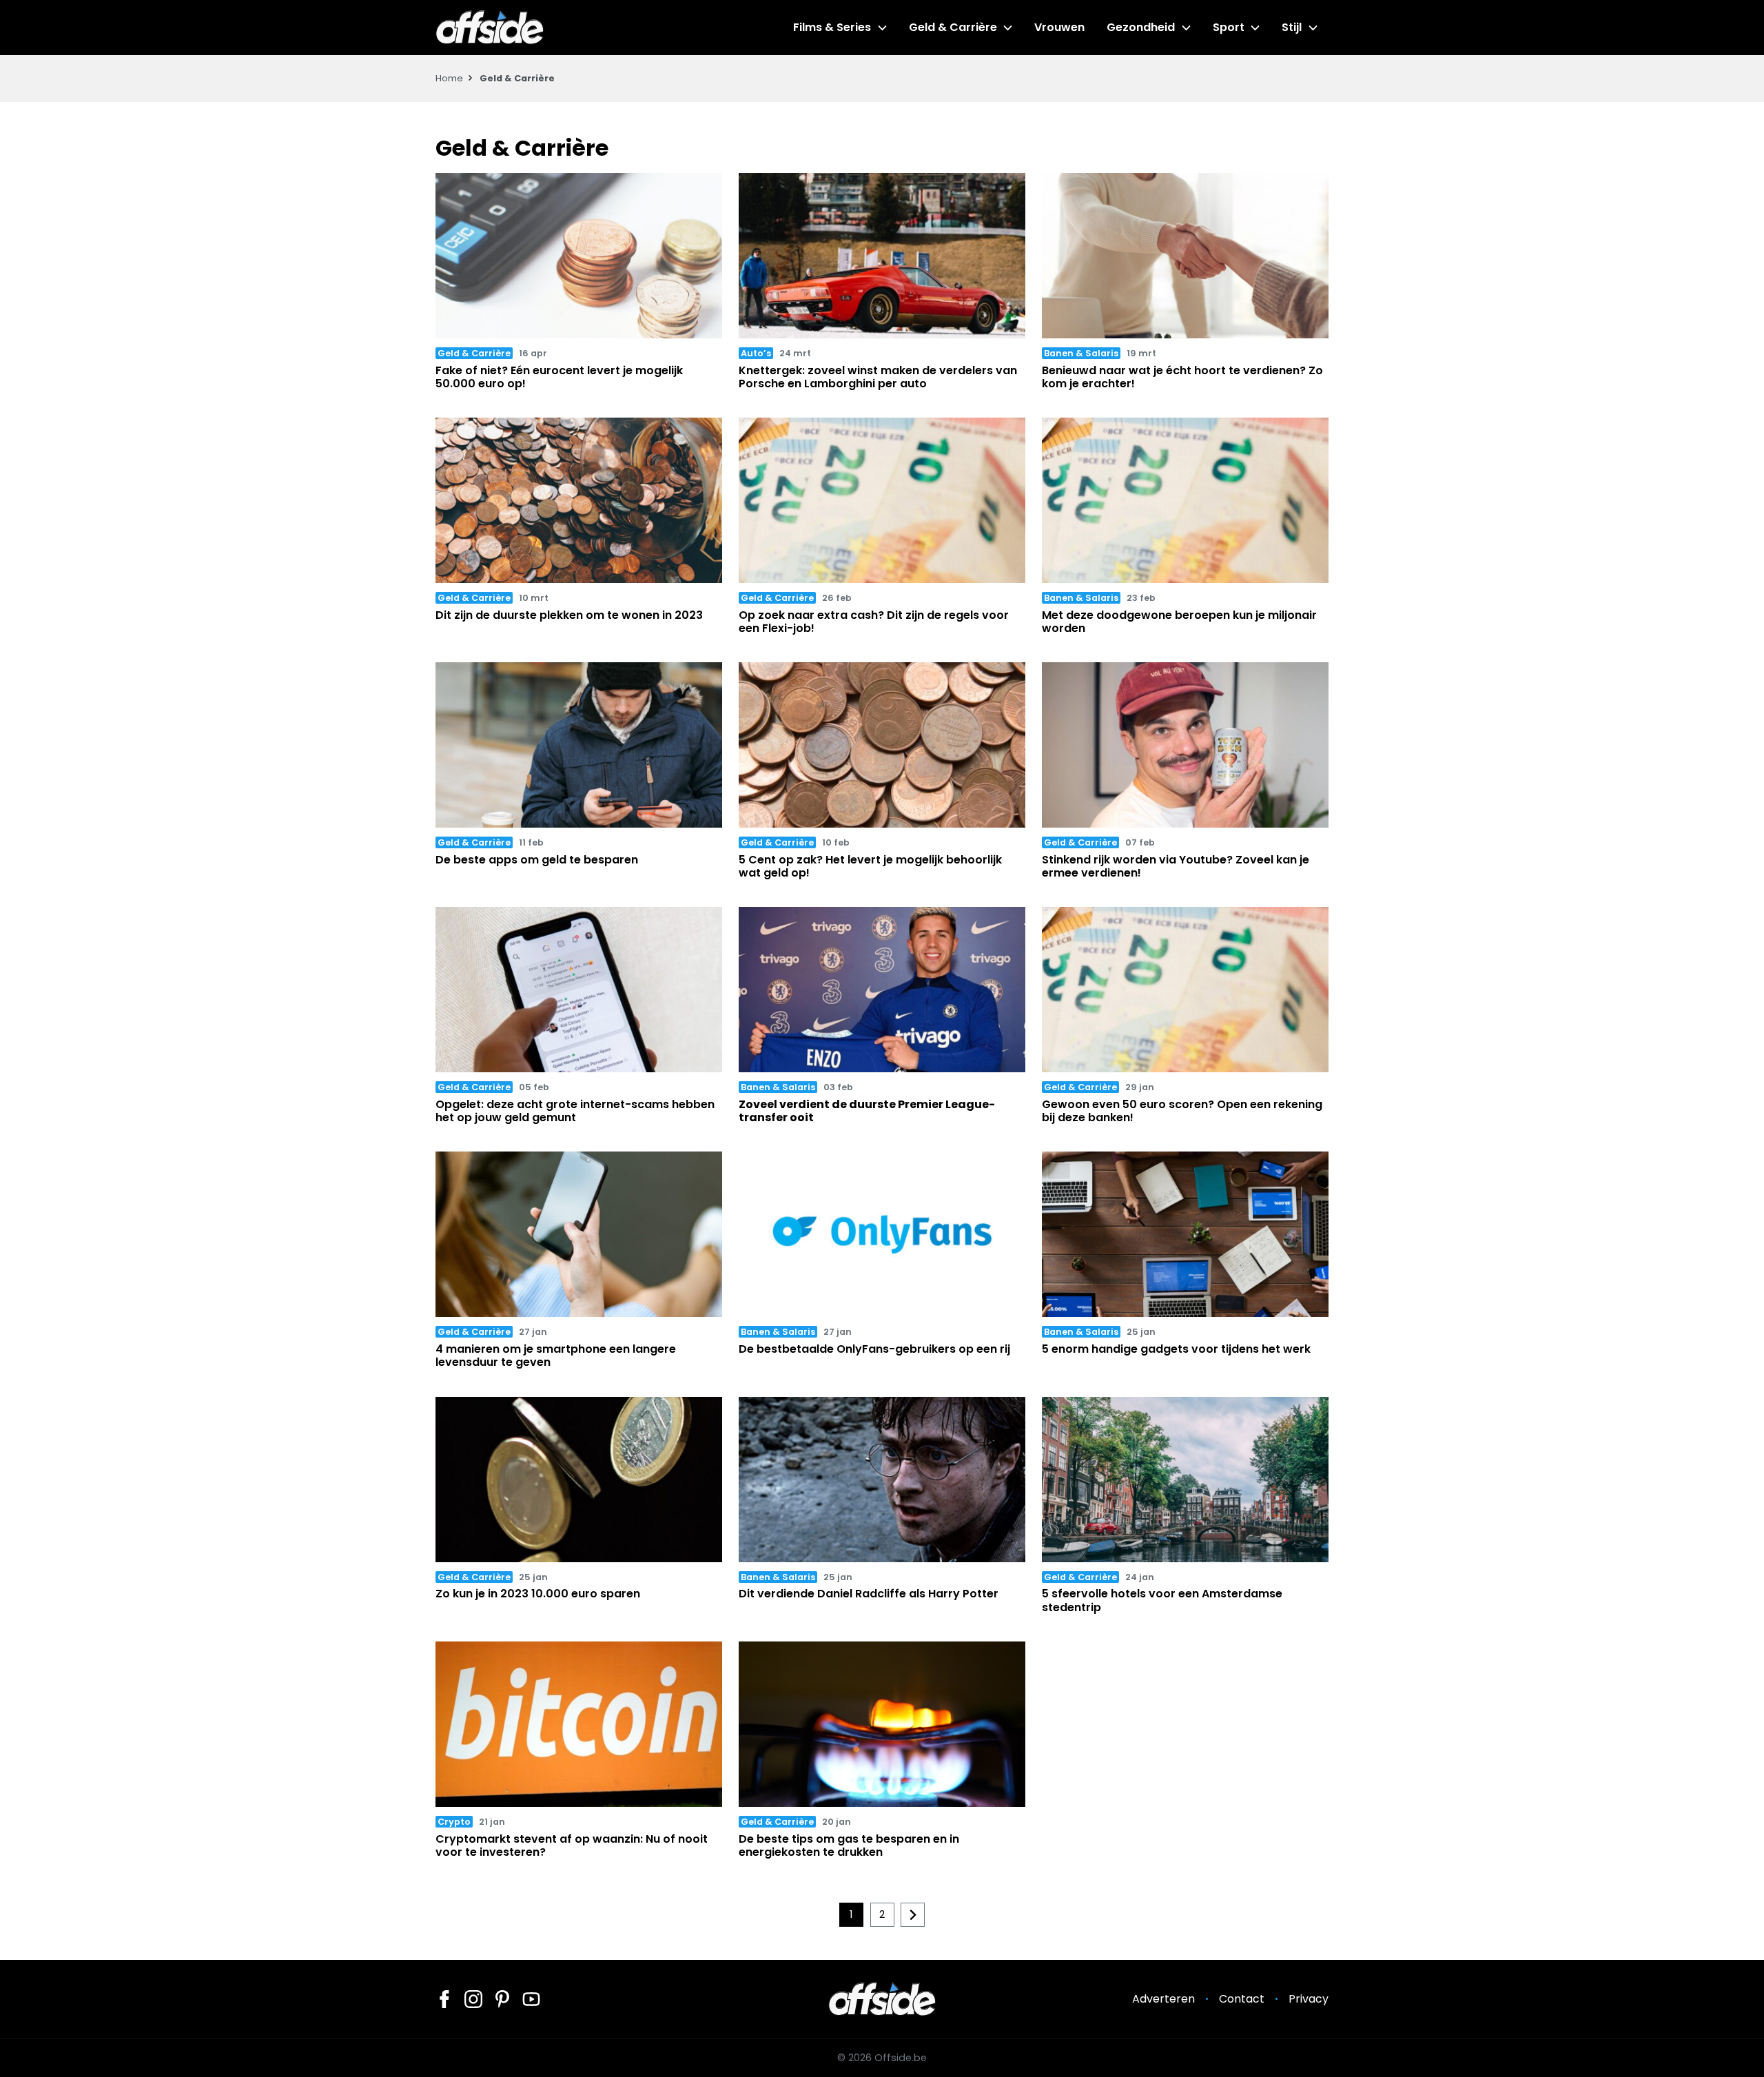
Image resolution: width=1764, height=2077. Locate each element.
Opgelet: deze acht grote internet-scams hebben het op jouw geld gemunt (575, 1111)
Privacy (1309, 1999)
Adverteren (1163, 1999)
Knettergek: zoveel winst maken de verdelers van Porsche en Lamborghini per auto (878, 377)
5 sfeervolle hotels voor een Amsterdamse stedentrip (1162, 1600)
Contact (1242, 1999)
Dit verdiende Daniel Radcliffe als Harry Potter (869, 1594)
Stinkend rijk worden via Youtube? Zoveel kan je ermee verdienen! (1176, 866)
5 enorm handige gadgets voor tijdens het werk (1176, 1349)
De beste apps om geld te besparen (537, 860)
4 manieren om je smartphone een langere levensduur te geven (556, 1355)
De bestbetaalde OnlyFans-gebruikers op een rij (874, 1349)
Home (449, 78)
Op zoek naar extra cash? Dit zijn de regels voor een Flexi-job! (874, 622)
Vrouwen (1059, 27)
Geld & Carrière (953, 27)
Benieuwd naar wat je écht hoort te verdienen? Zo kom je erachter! (1182, 377)
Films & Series (832, 27)
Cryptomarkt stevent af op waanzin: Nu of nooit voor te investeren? (572, 1845)
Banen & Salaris (1081, 353)
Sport (1229, 27)
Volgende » (913, 1915)
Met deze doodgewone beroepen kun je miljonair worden (1179, 622)
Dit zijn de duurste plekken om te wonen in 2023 (569, 615)
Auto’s (756, 353)
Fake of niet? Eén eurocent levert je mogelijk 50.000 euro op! (559, 377)
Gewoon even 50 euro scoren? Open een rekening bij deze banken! (1182, 1111)
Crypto (454, 1822)
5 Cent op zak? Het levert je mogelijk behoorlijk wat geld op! (870, 866)
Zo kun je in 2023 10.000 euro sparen (538, 1594)
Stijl (1292, 27)
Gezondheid (1141, 27)
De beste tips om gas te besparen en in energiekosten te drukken (849, 1845)
